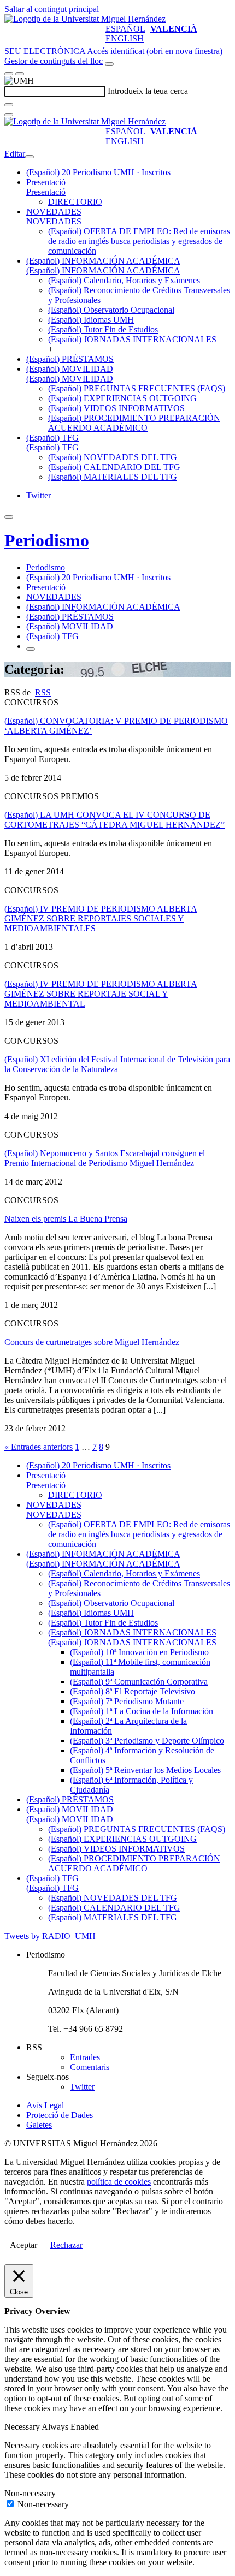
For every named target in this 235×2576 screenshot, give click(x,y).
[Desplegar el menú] (20, 74)
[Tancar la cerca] (9, 115)
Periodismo (47, 540)
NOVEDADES (54, 212)
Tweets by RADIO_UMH (50, 1936)
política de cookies (119, 2182)
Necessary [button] (23, 2427)
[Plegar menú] (30, 157)
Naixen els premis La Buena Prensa (66, 1219)
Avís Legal (45, 2105)
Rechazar (66, 2245)
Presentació (46, 182)
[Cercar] (9, 105)
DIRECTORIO (75, 202)
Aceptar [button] (23, 2245)
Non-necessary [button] (30, 2493)
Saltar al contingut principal (52, 9)
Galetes (39, 2125)
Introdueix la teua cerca (148, 91)
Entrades (85, 2057)
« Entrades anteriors (39, 1447)
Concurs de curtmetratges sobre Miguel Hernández (92, 1342)
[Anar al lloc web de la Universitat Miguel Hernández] (85, 19)
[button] (46, 192)
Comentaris (90, 2067)
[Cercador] (109, 64)
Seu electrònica (45, 51)
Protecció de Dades (60, 2115)
